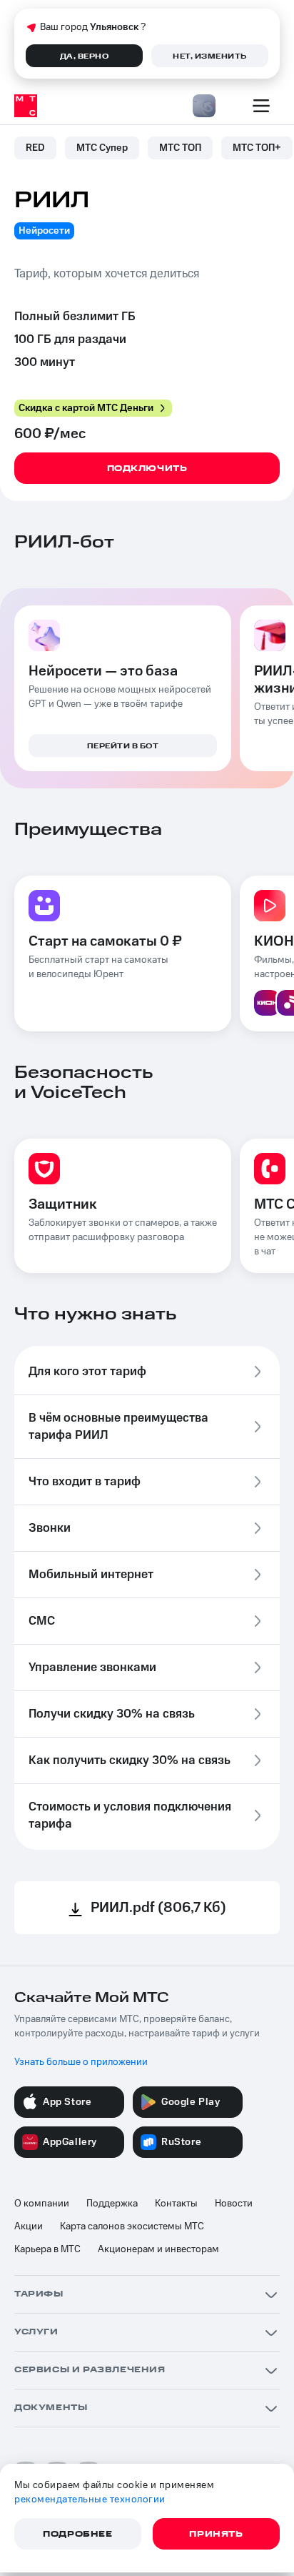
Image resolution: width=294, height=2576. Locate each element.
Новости (234, 2204)
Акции (29, 2226)
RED (35, 148)
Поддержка (112, 2204)
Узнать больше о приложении (81, 2062)
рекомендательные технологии (90, 2500)
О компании (42, 2204)
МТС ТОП (180, 148)
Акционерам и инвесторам (158, 2249)
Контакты (176, 2204)
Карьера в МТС (47, 2249)
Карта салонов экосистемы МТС (132, 2226)
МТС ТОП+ (257, 148)
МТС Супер (102, 148)
